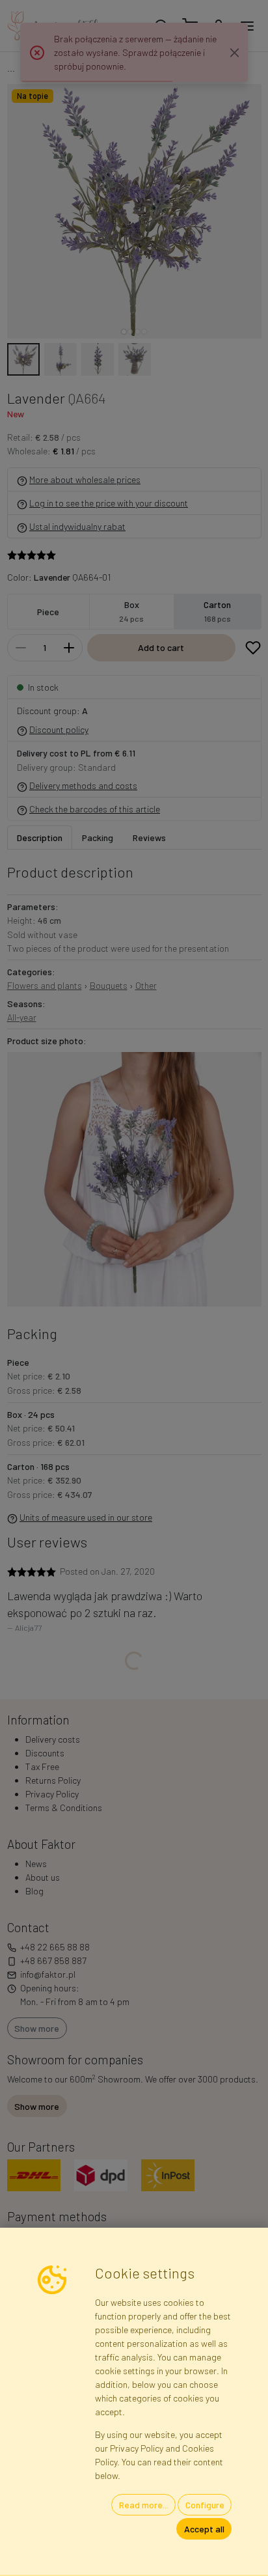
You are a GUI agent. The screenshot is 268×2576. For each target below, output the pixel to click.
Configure (205, 2505)
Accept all (204, 2529)
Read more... (144, 2505)
